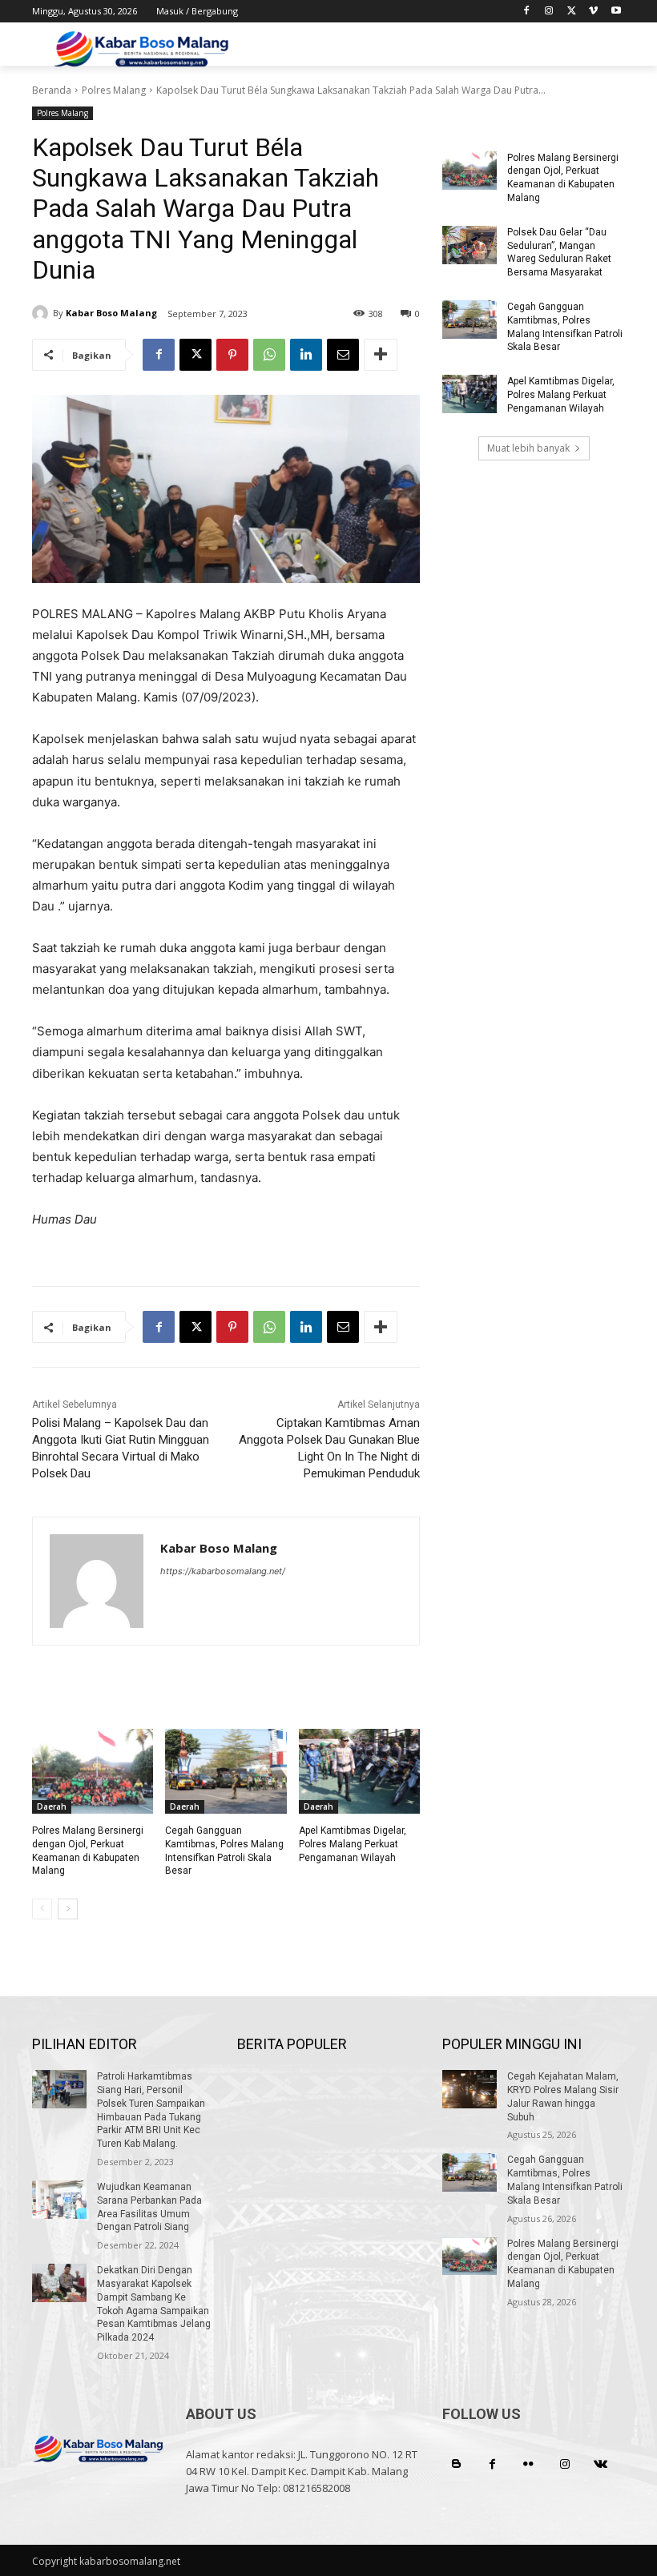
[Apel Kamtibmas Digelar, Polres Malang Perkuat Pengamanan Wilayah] (359, 1771)
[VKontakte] (601, 2464)
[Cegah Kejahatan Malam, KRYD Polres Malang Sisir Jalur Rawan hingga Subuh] (470, 2089)
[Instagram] (549, 12)
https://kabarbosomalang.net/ (223, 1571)
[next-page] (68, 1909)
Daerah (52, 1806)
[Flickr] (528, 2464)
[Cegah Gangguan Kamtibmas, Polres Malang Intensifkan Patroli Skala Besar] (226, 1771)
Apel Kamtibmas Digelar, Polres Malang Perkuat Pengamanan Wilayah (353, 1844)
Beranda (52, 90)
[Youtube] (616, 12)
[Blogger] (456, 2464)
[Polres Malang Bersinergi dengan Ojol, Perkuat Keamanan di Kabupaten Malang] (93, 1771)
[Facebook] (527, 12)
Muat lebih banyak (528, 448)
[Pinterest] (232, 355)
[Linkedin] (306, 355)
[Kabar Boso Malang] (42, 313)
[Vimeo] (593, 12)
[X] (572, 12)
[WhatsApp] (269, 355)
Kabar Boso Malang (111, 313)
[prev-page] (42, 1909)
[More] (381, 355)
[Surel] (343, 355)
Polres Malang (114, 90)
